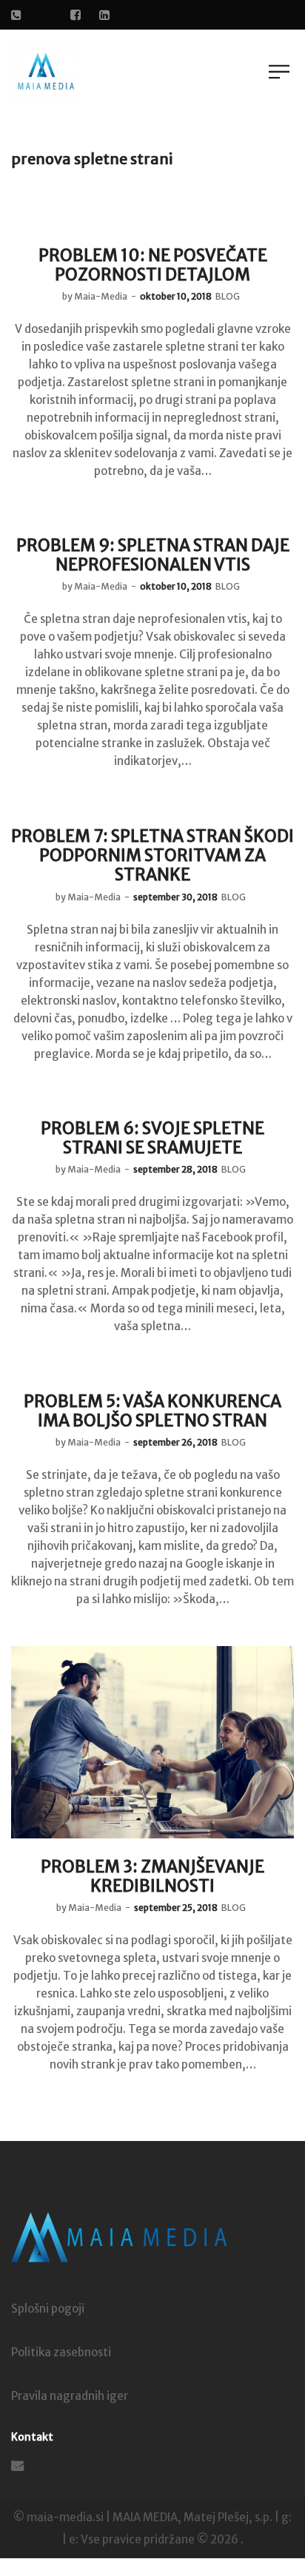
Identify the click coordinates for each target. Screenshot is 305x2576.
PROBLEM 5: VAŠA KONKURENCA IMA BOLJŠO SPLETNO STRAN (152, 1411)
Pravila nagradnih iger (70, 2396)
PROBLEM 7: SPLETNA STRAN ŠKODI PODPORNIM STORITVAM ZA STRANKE (152, 856)
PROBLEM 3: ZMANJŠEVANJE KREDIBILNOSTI (152, 1876)
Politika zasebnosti (61, 2352)
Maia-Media (95, 296)
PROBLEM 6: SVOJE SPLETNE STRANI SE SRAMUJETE (152, 1138)
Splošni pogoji (48, 2309)
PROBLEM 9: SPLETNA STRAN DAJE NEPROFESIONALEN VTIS (153, 555)
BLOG (228, 296)
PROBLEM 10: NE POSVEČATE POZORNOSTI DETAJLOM (153, 265)
